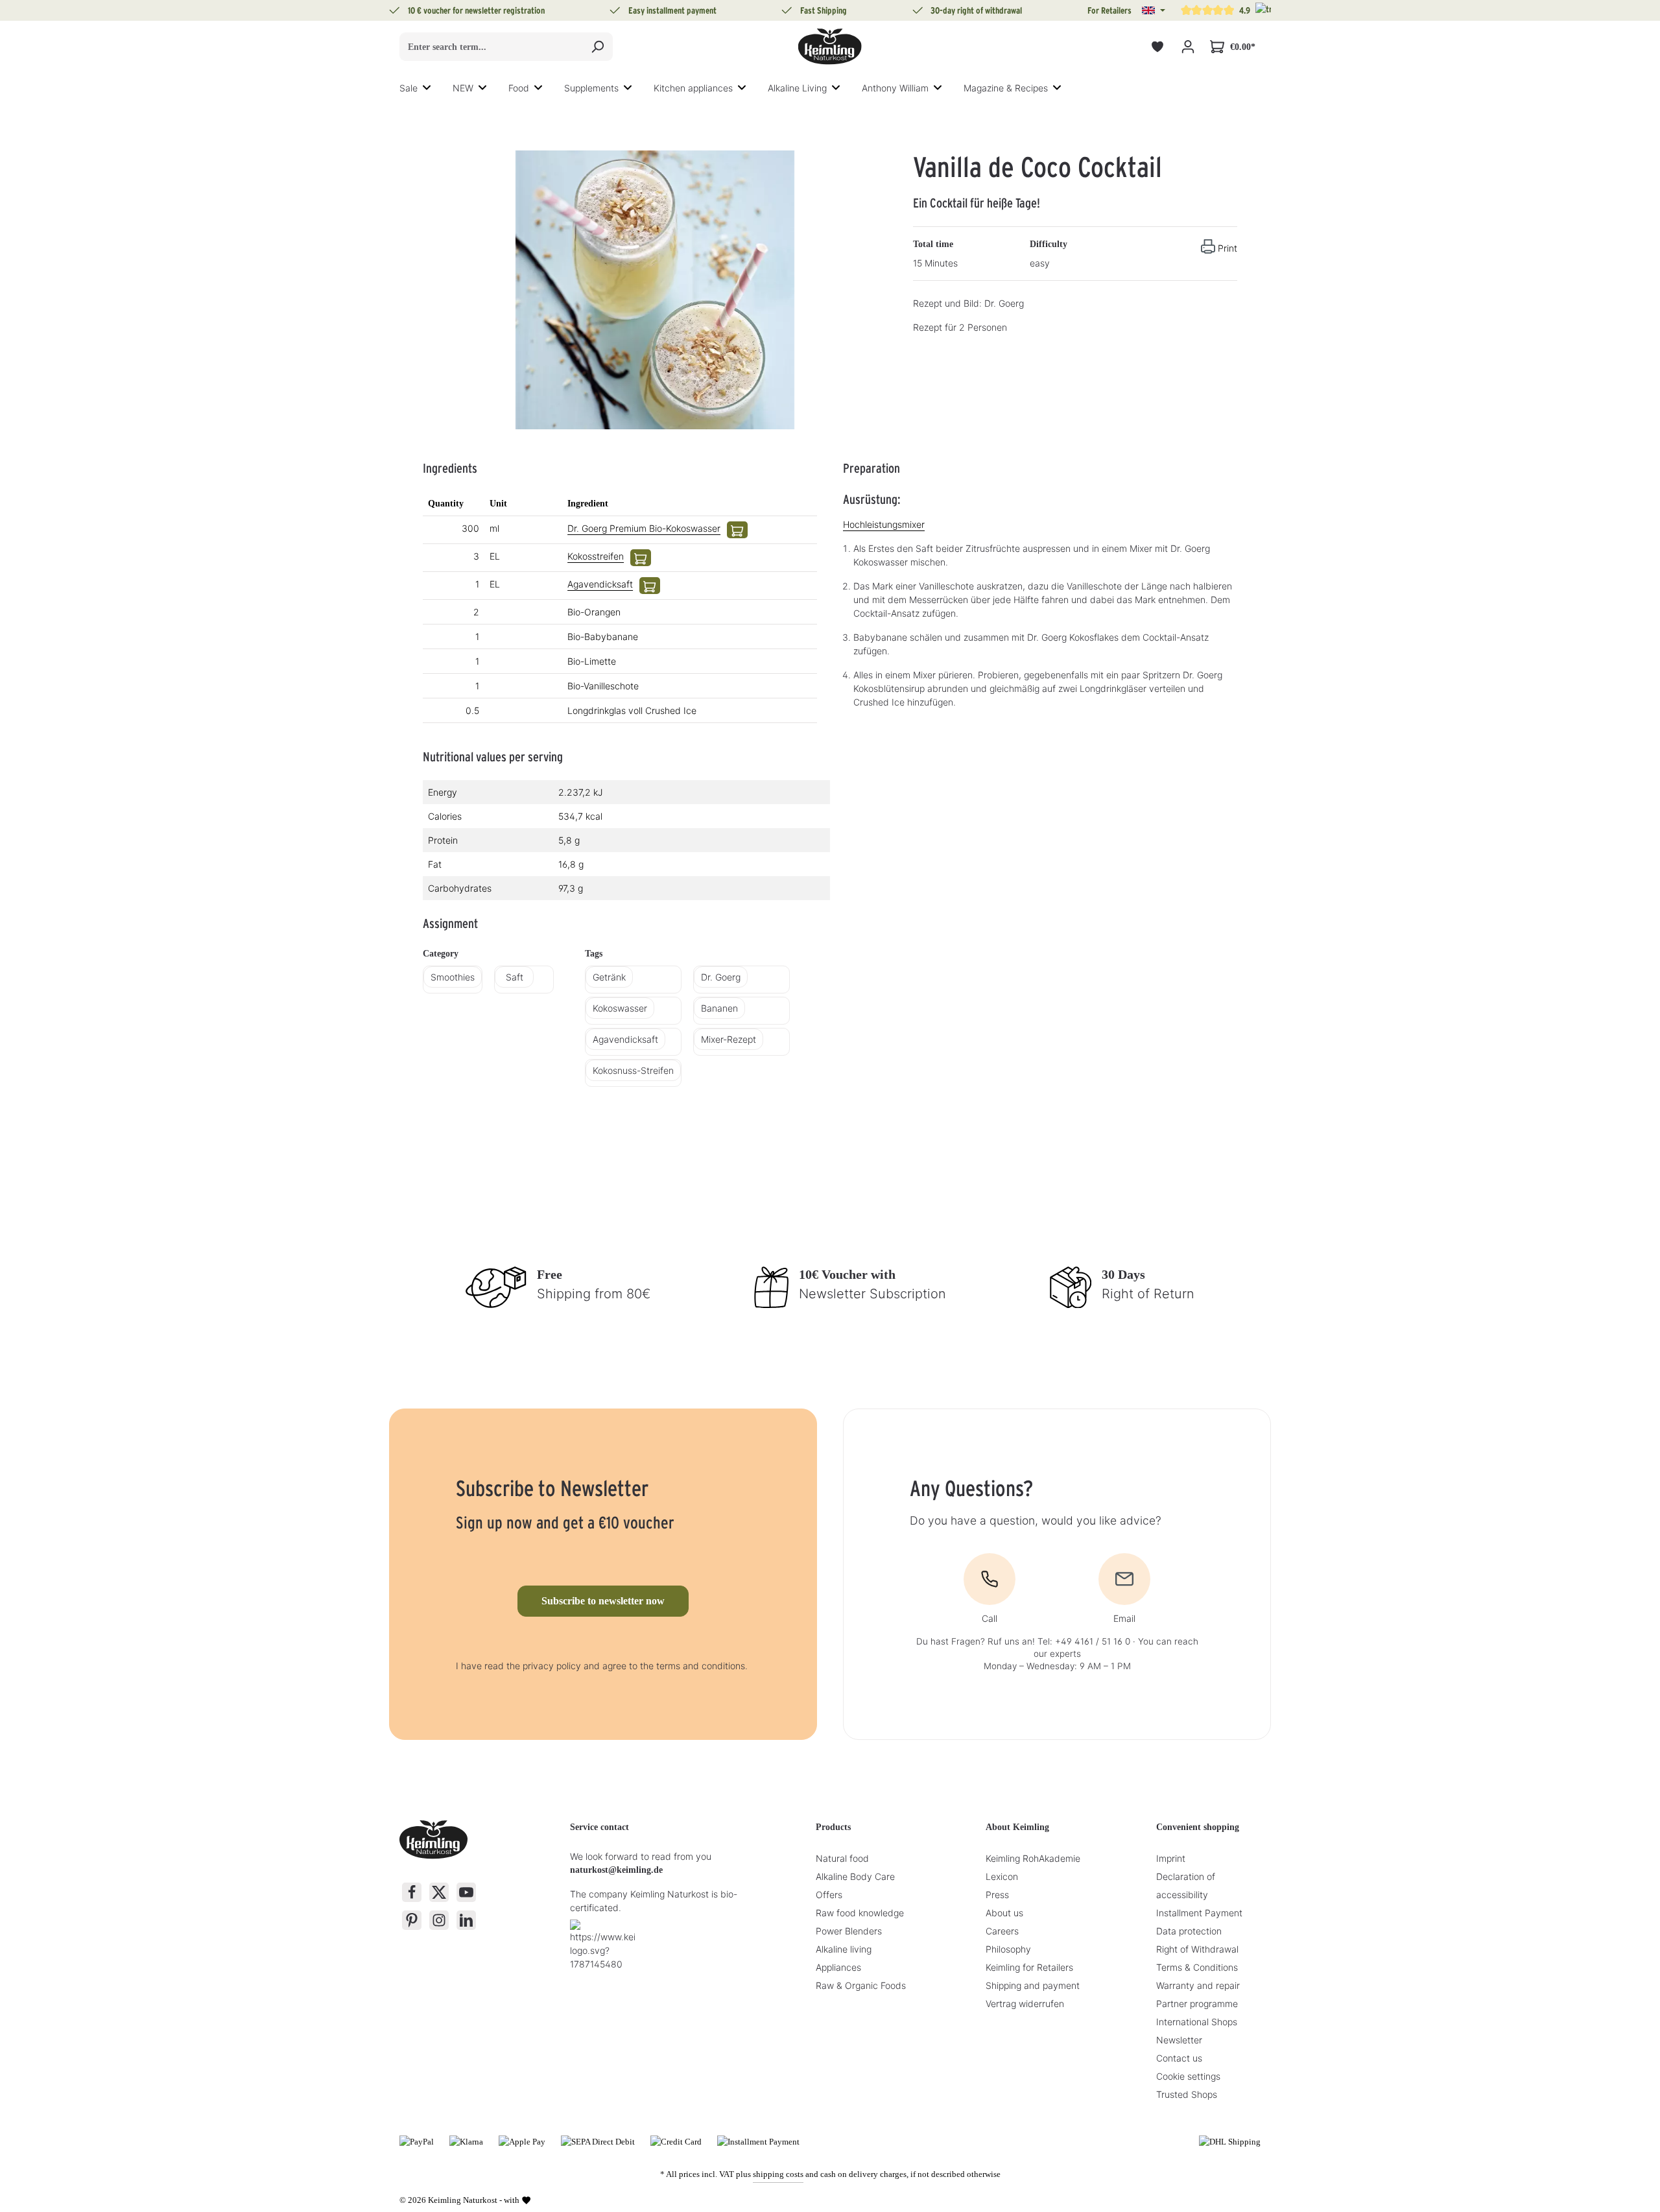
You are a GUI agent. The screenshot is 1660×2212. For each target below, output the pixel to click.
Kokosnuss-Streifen (633, 1070)
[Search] (598, 47)
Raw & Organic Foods (861, 1985)
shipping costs (778, 2174)
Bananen (719, 1008)
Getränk (609, 977)
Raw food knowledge (860, 1913)
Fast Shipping (824, 10)
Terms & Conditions (1197, 1967)
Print (1227, 248)
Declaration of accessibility (1186, 1885)
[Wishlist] (1157, 47)
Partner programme (1197, 2004)
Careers (1002, 1931)
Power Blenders (849, 1931)
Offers (829, 1895)
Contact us (1179, 2058)
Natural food (842, 1858)
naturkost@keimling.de (616, 1870)
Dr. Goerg (721, 977)
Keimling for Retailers (1029, 1967)
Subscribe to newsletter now (603, 1601)
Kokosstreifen (596, 556)
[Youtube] (466, 1892)
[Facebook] (412, 1892)
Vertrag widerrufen (1025, 2004)
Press (997, 1895)
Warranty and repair (1198, 1985)
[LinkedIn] (466, 1920)
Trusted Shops (1187, 2094)
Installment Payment (1199, 1913)
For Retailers (1109, 10)
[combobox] (491, 47)
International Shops (1197, 2022)
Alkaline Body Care (855, 1876)
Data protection (1189, 1931)
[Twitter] (439, 1892)
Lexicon (1002, 1876)
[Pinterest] (412, 1920)
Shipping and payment (1033, 1985)
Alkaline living (844, 1949)
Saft (515, 977)
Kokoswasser (620, 1008)
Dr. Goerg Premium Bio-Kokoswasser (644, 528)
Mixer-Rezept (729, 1039)
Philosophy (1008, 1949)
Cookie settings (1188, 2076)
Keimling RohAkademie (1033, 1858)
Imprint (1171, 1858)
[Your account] (1188, 47)
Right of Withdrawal (1197, 1949)
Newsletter (1179, 2040)
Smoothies (453, 977)
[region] (655, 290)
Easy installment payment (672, 10)
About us (1004, 1913)
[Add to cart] (737, 530)
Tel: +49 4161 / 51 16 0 (1084, 1641)
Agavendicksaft (600, 584)
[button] (1154, 10)
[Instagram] (439, 1920)
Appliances (838, 1967)
